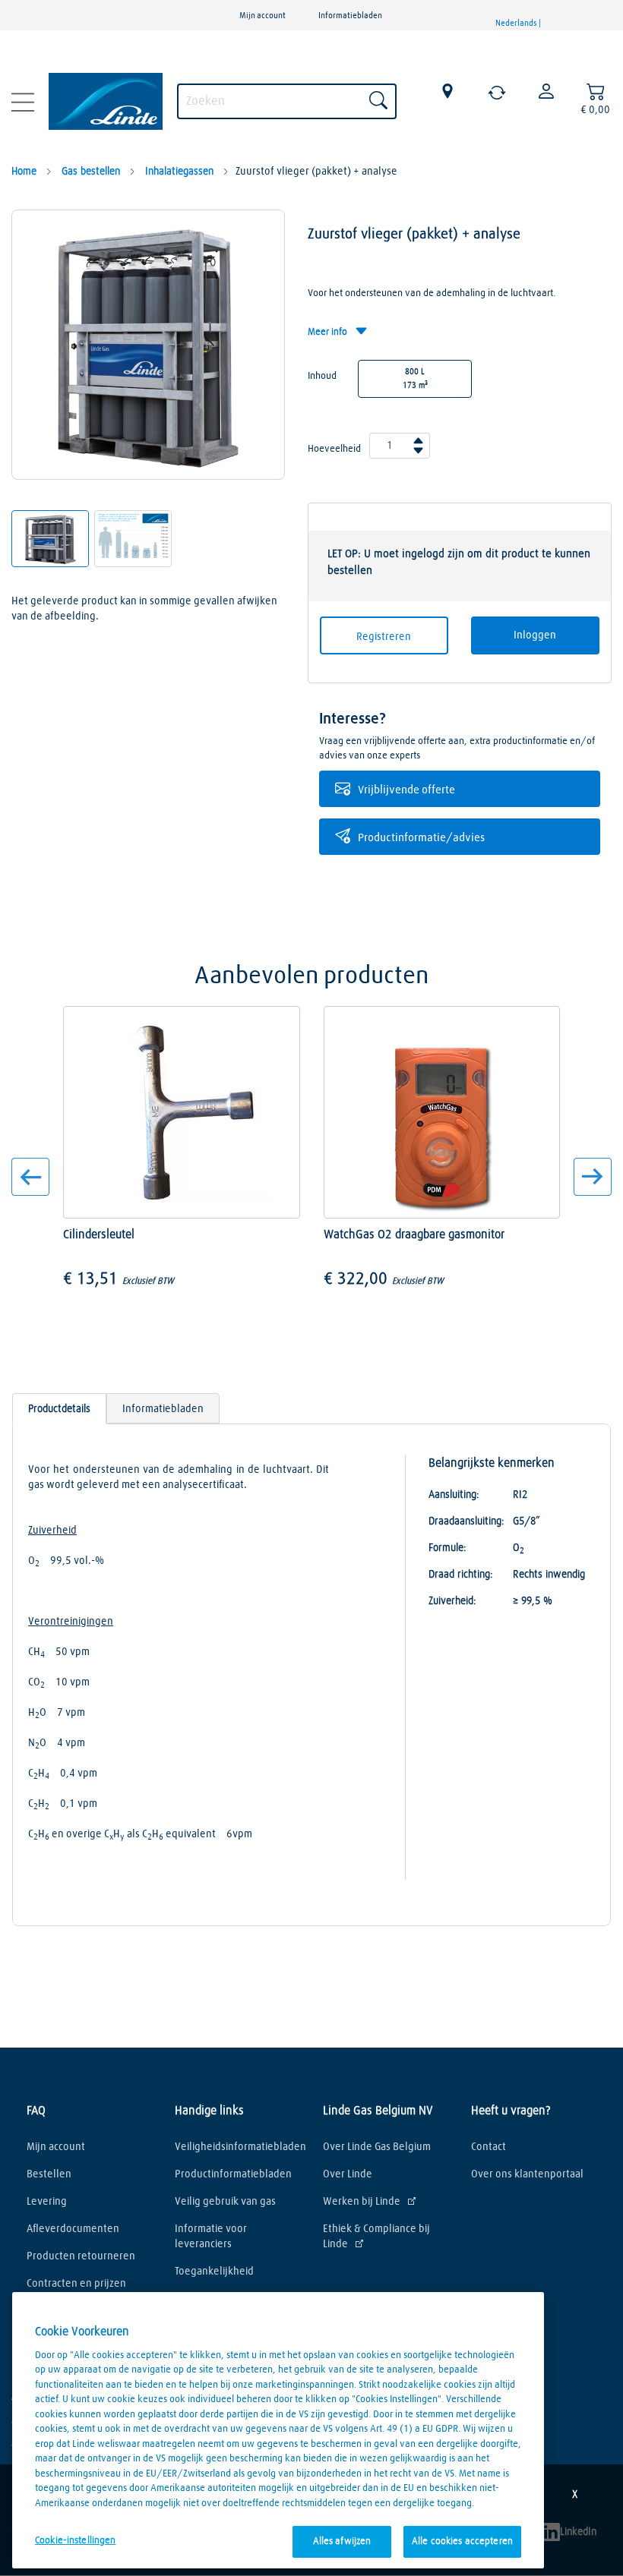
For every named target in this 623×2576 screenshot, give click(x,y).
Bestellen (49, 2174)
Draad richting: (461, 1575)
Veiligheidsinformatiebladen (237, 2147)
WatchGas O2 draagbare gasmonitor (414, 1234)
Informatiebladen (350, 16)
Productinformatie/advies (421, 838)
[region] (278, 2430)
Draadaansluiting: (466, 1521)
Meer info (329, 332)
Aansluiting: (454, 1495)
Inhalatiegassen (178, 172)
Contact (489, 2147)
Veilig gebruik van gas (225, 2202)
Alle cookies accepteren (462, 2541)
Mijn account (262, 16)
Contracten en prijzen (76, 2284)
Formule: (447, 1548)
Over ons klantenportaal (527, 2174)
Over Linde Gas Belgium (377, 2147)
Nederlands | (519, 23)
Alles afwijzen (342, 2541)
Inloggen (535, 635)
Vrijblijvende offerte (406, 790)
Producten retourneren (81, 2256)
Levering (47, 2202)
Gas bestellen (89, 172)
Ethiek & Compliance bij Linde (376, 2237)
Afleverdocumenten (73, 2229)
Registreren (384, 637)
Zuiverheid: (452, 1601)
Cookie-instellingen (75, 2541)
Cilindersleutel (100, 1234)
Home (24, 172)
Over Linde (348, 2174)
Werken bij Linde (362, 2202)
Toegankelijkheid (214, 2272)
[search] (287, 99)
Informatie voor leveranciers (211, 2237)
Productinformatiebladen (233, 2174)
